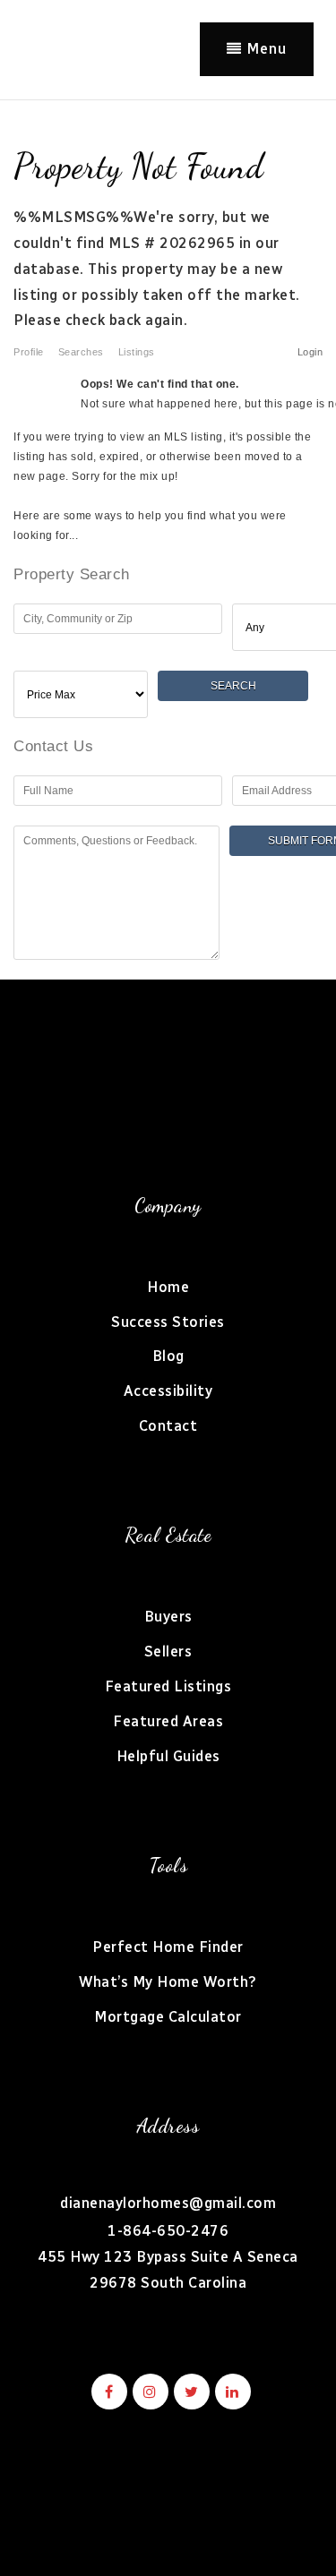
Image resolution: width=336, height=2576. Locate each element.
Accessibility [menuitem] (168, 1391)
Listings (137, 352)
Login (310, 352)
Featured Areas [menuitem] (168, 1721)
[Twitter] (189, 2392)
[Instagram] (148, 2392)
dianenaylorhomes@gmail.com (168, 2203)
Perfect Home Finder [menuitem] (168, 1947)
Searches (81, 352)
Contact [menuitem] (168, 1426)
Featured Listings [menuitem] (168, 1686)
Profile (29, 352)
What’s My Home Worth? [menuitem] (168, 1982)
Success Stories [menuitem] (168, 1322)
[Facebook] (107, 2392)
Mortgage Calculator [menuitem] (168, 2017)
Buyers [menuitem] (168, 1617)
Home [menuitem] (168, 1287)
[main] (168, 540)
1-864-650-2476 (168, 2231)
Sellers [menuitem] (168, 1652)
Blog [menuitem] (168, 1356)
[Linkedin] (230, 2392)
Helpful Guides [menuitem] (168, 1756)
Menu (264, 49)
